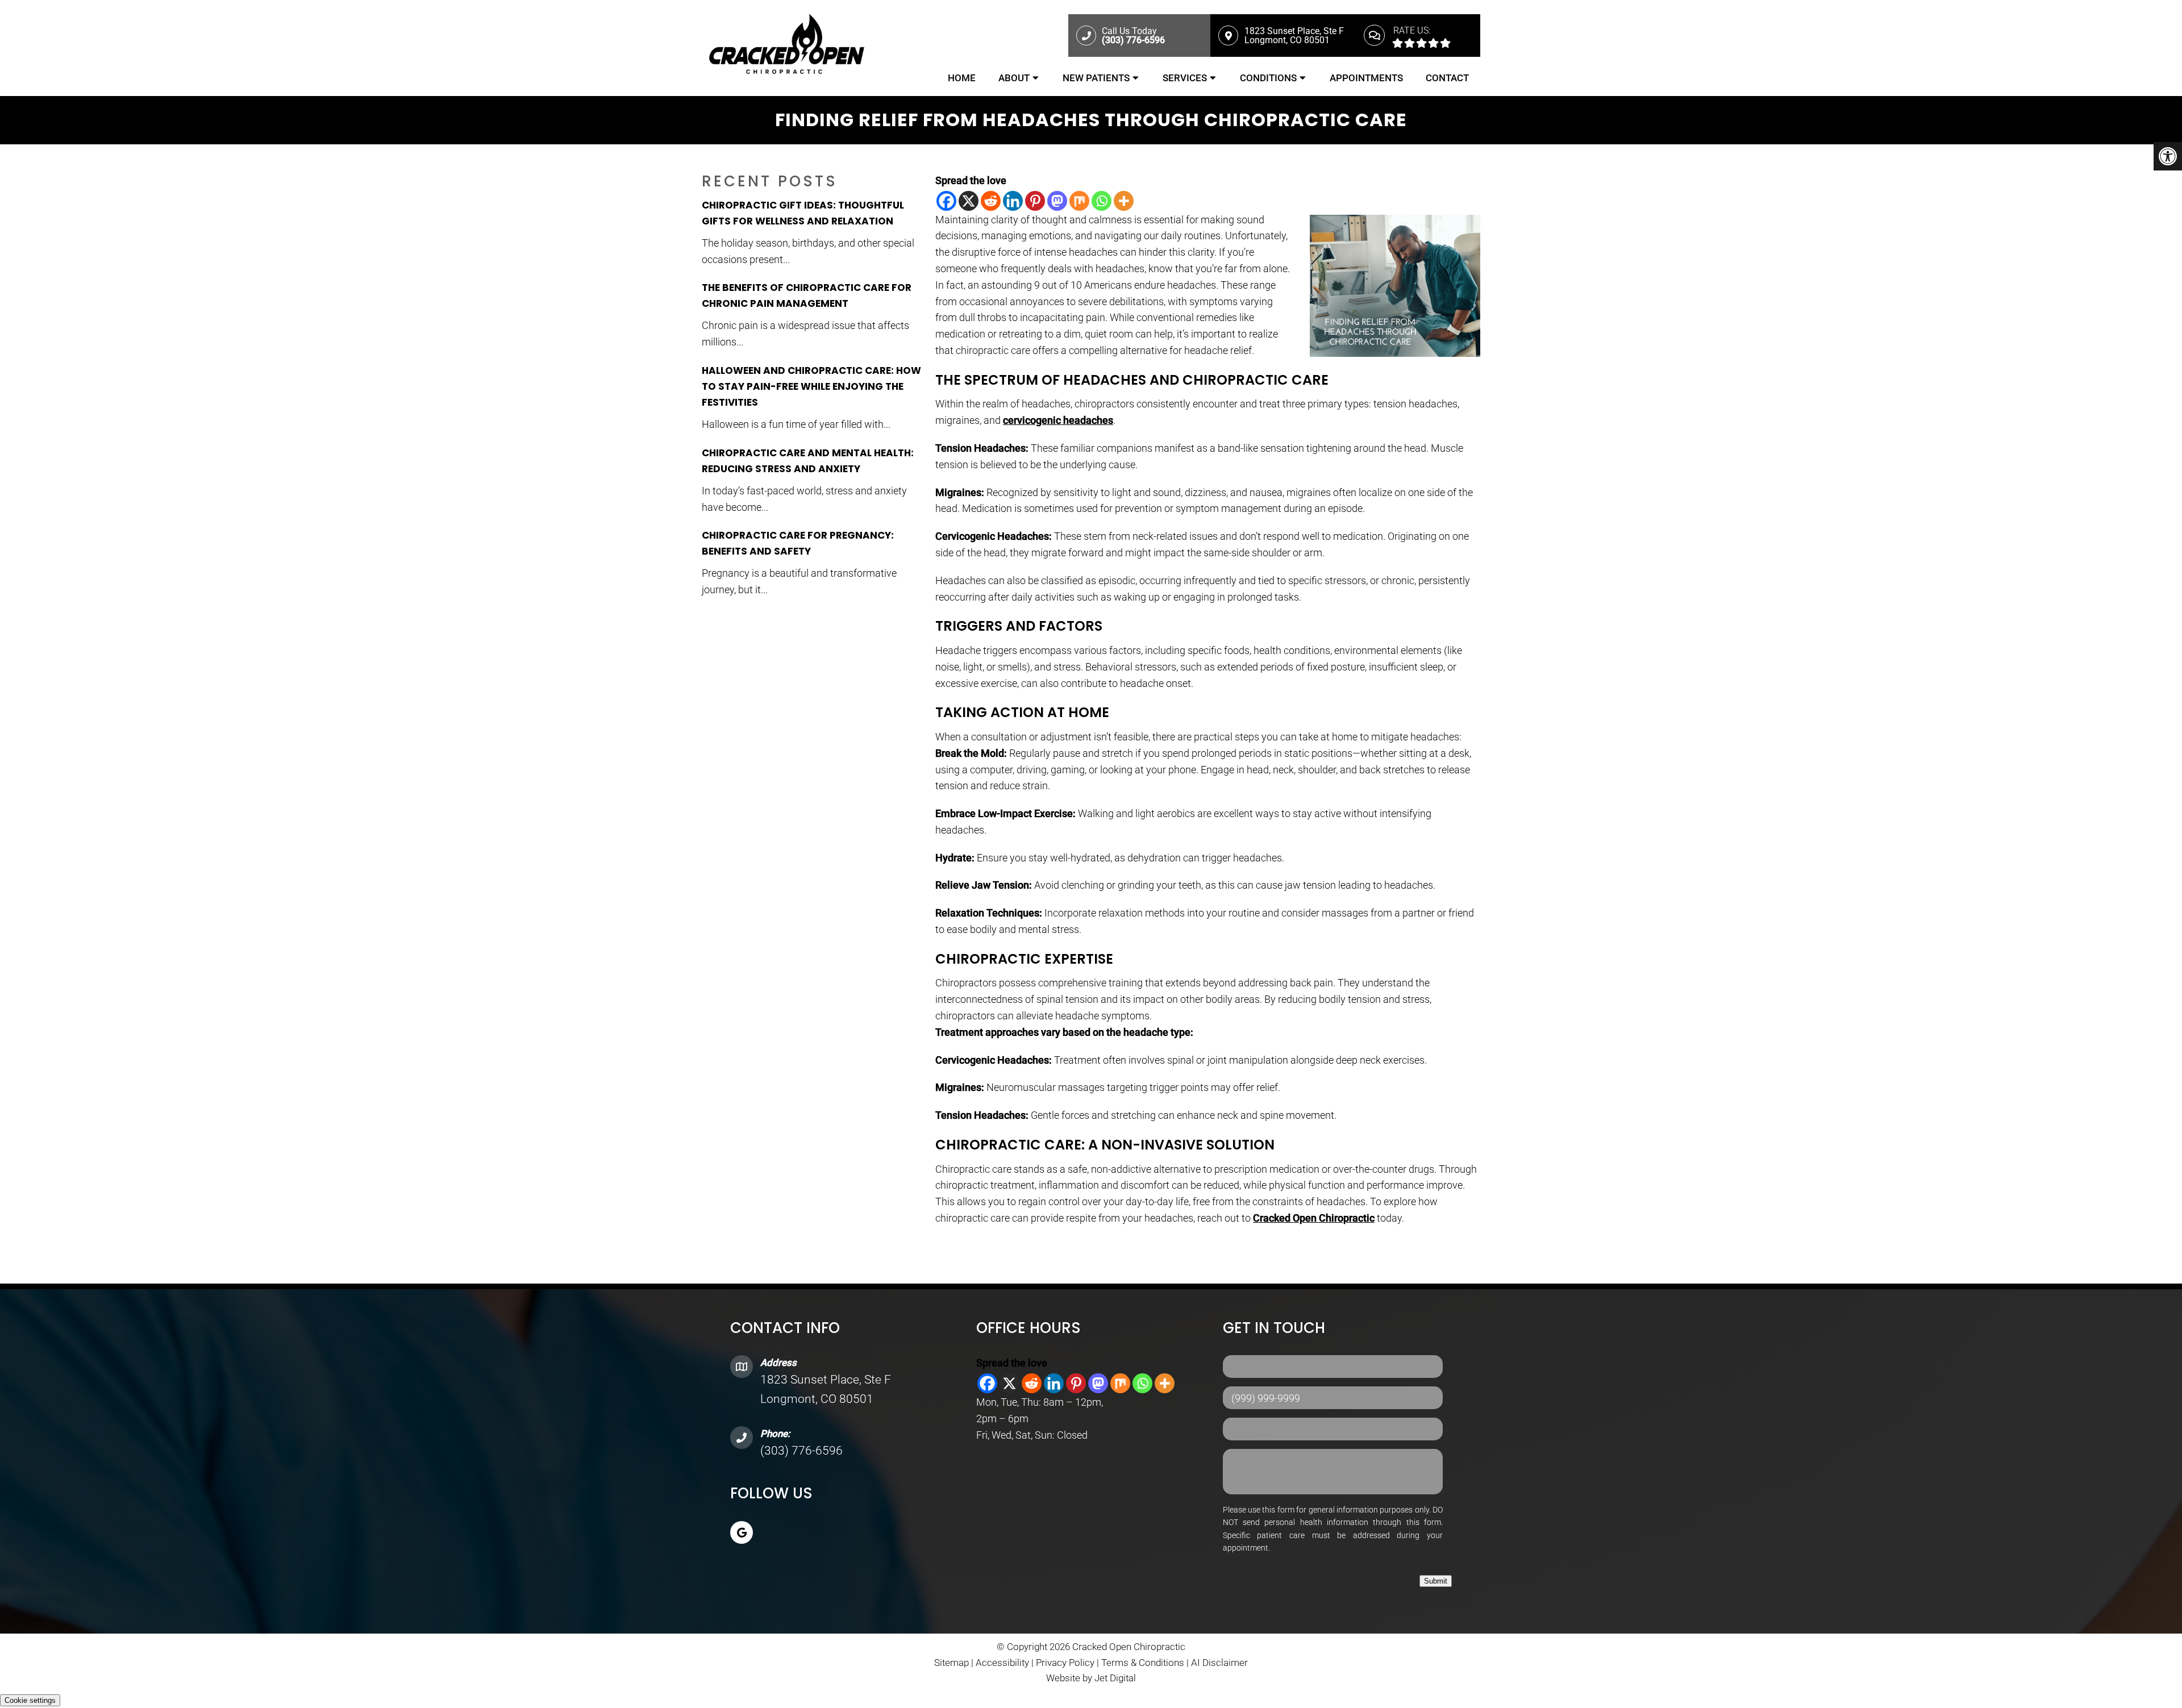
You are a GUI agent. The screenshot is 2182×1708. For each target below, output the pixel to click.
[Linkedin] (1013, 201)
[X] (969, 201)
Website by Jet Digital (1091, 1678)
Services (1185, 78)
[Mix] (1079, 201)
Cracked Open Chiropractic (1314, 1218)
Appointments (1366, 78)
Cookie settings (30, 1700)
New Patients (1096, 78)
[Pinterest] (1035, 201)
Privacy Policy (1066, 1663)
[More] (1124, 201)
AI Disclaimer (1219, 1663)
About (1014, 78)
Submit (1436, 1581)
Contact (1447, 78)
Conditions (1268, 78)
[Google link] (742, 1532)
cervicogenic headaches (1058, 420)
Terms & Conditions (1144, 1663)
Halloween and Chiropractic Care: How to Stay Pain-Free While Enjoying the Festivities (811, 386)
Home (962, 78)
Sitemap (951, 1663)
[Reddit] (991, 201)
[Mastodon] (1057, 201)
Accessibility (1002, 1663)
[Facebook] (946, 201)
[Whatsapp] (1102, 201)
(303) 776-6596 (801, 1451)
